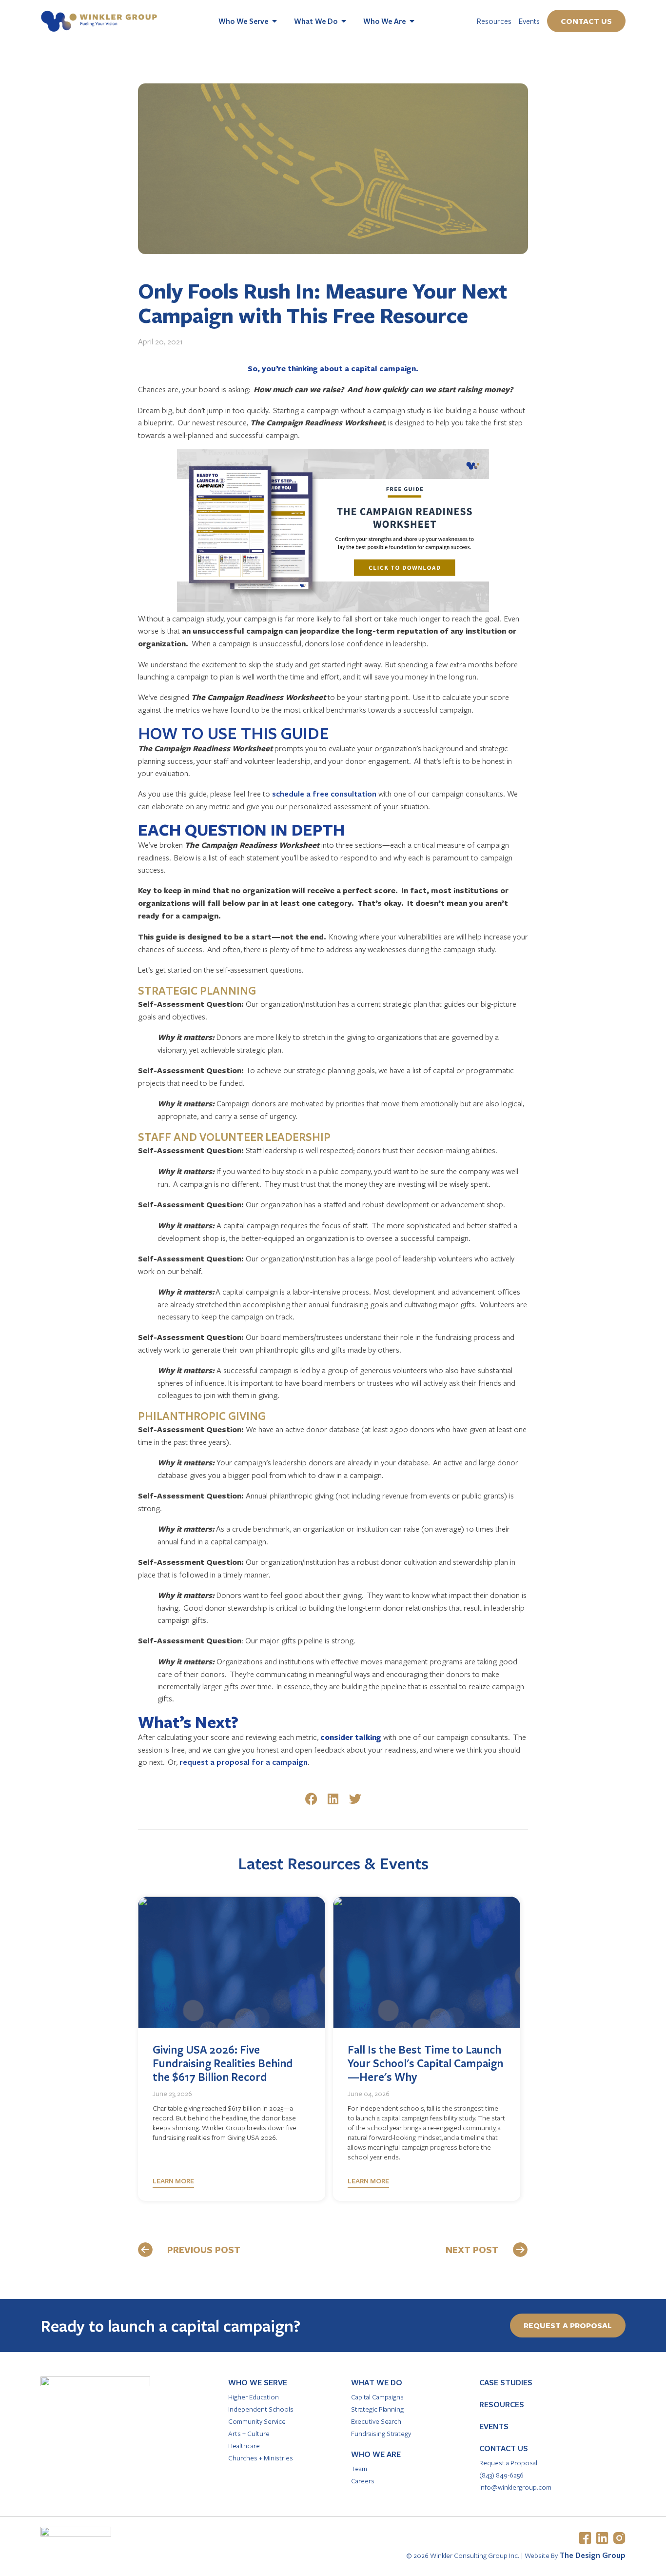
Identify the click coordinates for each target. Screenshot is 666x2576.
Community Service (257, 2421)
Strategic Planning (377, 2409)
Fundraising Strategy (381, 2433)
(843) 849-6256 (501, 2475)
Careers (363, 2481)
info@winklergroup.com (515, 2487)
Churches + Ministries (261, 2458)
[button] (311, 1799)
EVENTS (494, 2426)
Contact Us (586, 21)
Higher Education (254, 2397)
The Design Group (592, 2555)
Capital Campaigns (377, 2397)
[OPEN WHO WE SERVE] (274, 21)
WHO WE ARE (376, 2454)
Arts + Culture (249, 2433)
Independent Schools (261, 2409)
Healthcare (244, 2446)
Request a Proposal (508, 2463)
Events (529, 21)
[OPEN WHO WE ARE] (412, 21)
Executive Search (376, 2421)
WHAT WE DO (377, 2382)
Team (359, 2468)
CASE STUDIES (506, 2382)
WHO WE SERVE (258, 2382)
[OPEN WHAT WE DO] (344, 21)
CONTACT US (504, 2448)
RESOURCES (502, 2404)
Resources (494, 21)
